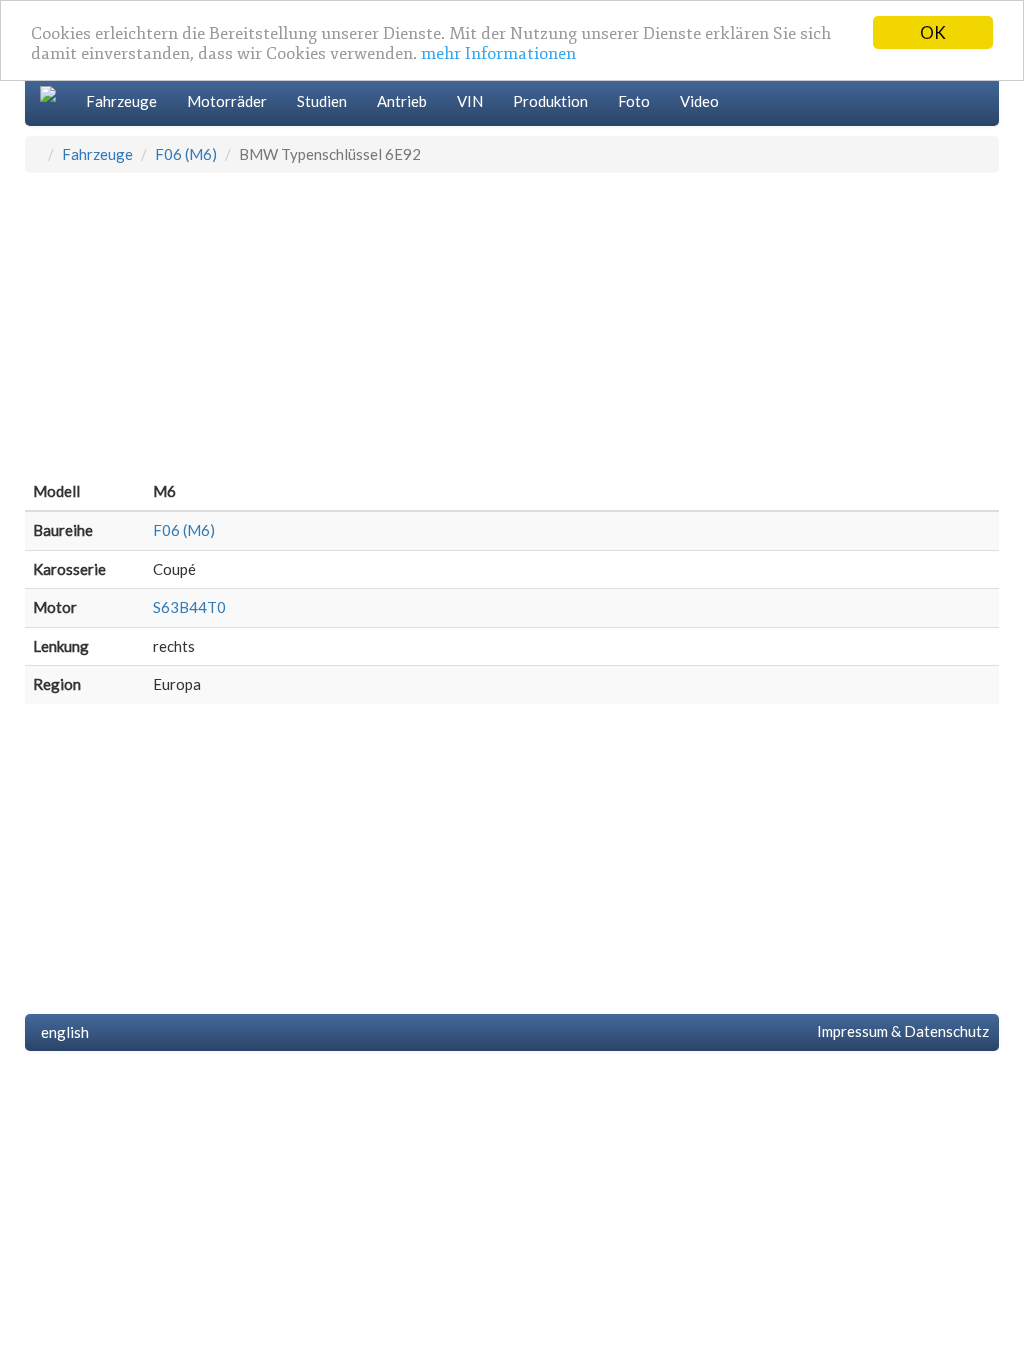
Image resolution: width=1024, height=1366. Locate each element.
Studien (322, 101)
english (62, 1032)
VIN (470, 101)
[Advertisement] (512, 323)
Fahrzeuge (121, 101)
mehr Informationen (498, 53)
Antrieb (402, 101)
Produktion (550, 101)
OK (933, 32)
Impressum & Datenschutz (900, 1031)
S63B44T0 (189, 607)
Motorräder (227, 101)
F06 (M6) (186, 154)
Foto (634, 101)
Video (699, 101)
